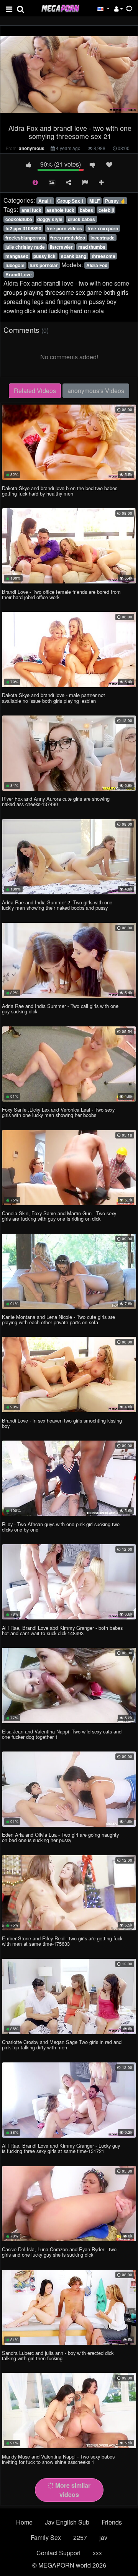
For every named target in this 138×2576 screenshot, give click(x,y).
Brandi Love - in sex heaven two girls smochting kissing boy (62, 1423)
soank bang (74, 256)
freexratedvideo (68, 238)
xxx (97, 2553)
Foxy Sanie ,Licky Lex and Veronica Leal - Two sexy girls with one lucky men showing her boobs (58, 1112)
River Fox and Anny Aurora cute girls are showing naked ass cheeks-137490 (56, 801)
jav (103, 2537)
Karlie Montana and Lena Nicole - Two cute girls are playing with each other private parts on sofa (58, 1319)
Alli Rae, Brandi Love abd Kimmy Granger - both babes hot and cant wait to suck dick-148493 (62, 1630)
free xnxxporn (103, 228)
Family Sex (46, 2537)
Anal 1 (45, 201)
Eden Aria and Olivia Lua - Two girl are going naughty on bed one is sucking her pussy (60, 1837)
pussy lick (44, 256)
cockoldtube (19, 219)
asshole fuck (60, 210)
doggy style (50, 219)
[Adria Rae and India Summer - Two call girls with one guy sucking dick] (69, 960)
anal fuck (31, 210)
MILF (94, 201)
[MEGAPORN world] (60, 7)
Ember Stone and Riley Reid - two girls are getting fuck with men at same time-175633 (62, 1941)
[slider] (53, 115)
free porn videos (64, 228)
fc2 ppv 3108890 (23, 228)
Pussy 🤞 (115, 201)
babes (86, 210)
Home (24, 2522)
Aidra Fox (97, 265)
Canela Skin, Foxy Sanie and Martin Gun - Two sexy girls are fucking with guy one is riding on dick (59, 1216)
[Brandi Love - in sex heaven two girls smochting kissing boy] (69, 1375)
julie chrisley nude (25, 247)
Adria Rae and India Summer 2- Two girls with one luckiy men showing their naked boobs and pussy (57, 905)
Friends (112, 2522)
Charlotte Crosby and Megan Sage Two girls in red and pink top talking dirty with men (62, 2045)
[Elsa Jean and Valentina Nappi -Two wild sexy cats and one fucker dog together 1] (69, 1685)
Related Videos (35, 391)
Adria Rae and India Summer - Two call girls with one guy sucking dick (60, 1009)
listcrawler (61, 247)
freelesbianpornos (25, 238)
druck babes (81, 219)
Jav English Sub (67, 2522)
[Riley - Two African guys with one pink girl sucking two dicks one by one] (69, 1478)
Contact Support (58, 2553)
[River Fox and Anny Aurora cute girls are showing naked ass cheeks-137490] (69, 753)
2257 (80, 2537)
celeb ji (106, 210)
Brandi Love (19, 274)
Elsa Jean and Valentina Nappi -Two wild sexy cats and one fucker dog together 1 (62, 1734)
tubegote (15, 265)
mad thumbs (92, 247)
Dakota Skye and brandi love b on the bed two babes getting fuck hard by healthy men (60, 491)
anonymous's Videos (96, 391)
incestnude (103, 238)
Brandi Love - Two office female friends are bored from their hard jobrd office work (61, 594)
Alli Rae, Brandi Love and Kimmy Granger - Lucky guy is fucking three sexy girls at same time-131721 (61, 2148)
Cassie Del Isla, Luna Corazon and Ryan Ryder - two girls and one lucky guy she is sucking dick (59, 2252)
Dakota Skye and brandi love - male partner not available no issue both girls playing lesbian (53, 698)
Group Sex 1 (71, 201)
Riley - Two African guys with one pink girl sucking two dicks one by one (61, 1527)
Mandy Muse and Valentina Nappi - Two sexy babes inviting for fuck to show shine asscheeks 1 (58, 2459)
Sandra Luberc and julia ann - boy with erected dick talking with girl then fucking (58, 2355)
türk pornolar (44, 265)
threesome (103, 256)
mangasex (17, 256)
